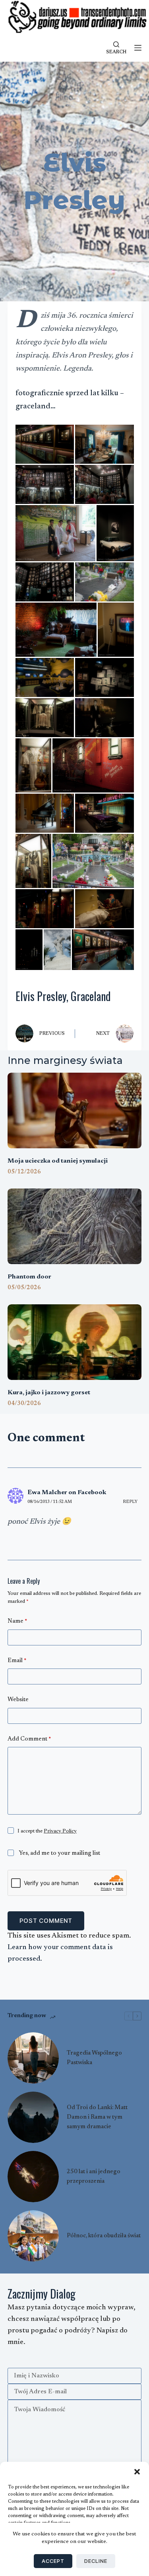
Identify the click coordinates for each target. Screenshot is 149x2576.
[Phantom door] (75, 1226)
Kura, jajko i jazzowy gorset (49, 1393)
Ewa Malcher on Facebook (67, 1493)
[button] (137, 2472)
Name (17, 1621)
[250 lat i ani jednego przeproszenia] (33, 2177)
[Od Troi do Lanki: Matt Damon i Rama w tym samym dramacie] (33, 2117)
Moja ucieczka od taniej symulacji (58, 1161)
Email (17, 1661)
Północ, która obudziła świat (104, 2236)
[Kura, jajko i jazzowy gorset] (75, 1342)
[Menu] (138, 48)
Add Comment (29, 1739)
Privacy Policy (60, 1831)
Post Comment (46, 1921)
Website (18, 1700)
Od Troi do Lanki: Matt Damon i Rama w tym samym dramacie (97, 2117)
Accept (53, 2561)
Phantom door (29, 1277)
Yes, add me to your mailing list (59, 1853)
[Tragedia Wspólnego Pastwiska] (33, 2058)
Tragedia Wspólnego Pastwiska (94, 2058)
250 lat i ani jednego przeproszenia (94, 2177)
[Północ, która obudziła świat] (33, 2236)
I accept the (47, 1831)
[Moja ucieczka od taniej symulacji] (75, 1110)
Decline (96, 2561)
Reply (130, 1502)
